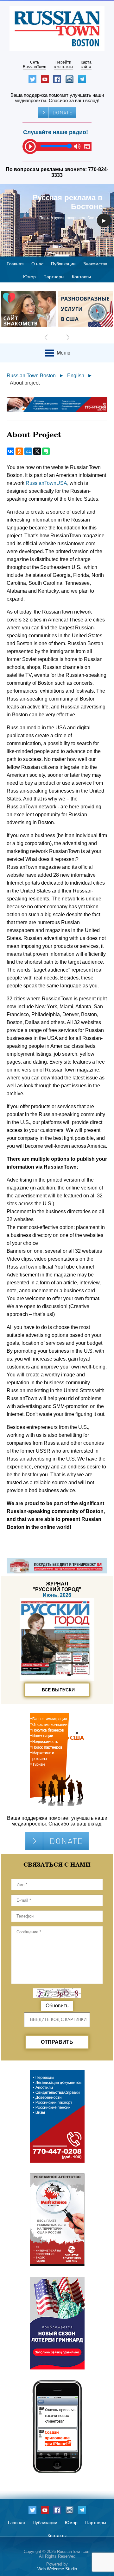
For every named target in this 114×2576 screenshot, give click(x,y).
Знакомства (95, 264)
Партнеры (54, 277)
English (76, 376)
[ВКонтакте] (10, 451)
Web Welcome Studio (57, 2569)
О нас (37, 264)
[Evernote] (46, 451)
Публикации (63, 264)
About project (25, 383)
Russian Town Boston (31, 376)
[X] (37, 451)
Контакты (81, 277)
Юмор (29, 277)
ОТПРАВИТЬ (57, 2042)
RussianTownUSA (46, 483)
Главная (15, 264)
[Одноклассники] (19, 451)
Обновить (57, 2006)
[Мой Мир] (28, 451)
